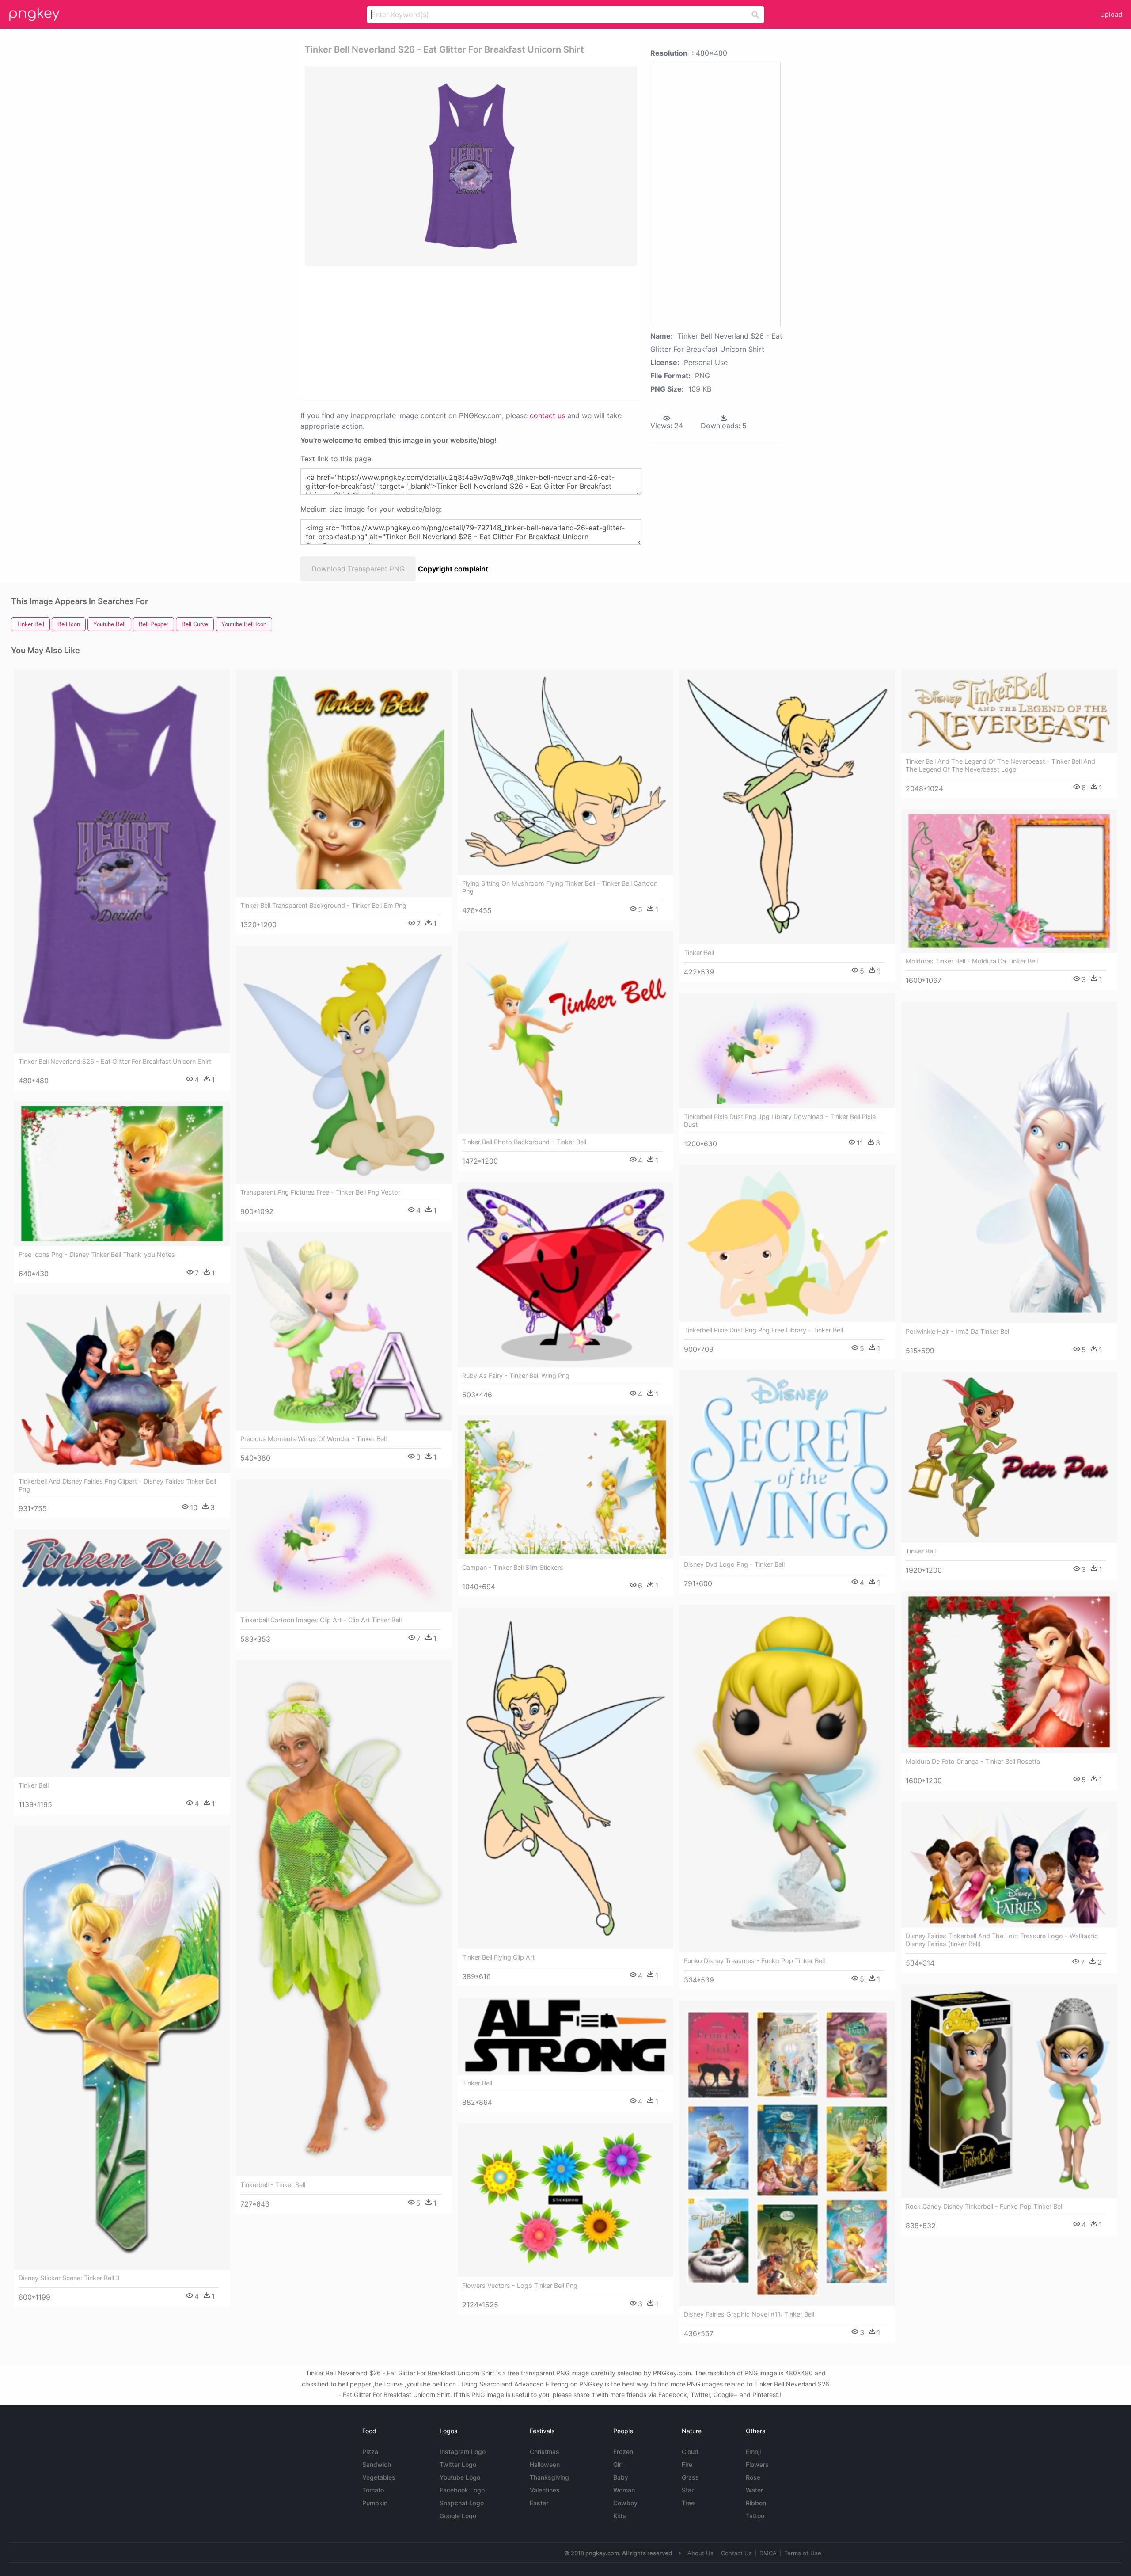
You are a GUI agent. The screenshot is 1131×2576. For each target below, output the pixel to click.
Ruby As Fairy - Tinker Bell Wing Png (516, 1376)
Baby (621, 2477)
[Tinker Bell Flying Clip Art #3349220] (565, 1778)
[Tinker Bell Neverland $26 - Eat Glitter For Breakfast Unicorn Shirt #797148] (122, 861)
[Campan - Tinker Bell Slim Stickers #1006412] (565, 1487)
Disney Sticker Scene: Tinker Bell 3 (69, 2278)
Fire (687, 2464)
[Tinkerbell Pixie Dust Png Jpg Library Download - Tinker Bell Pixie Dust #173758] (787, 1051)
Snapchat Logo (462, 2503)
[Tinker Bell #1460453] (122, 1653)
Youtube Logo (460, 2477)
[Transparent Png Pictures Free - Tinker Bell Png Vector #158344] (344, 1065)
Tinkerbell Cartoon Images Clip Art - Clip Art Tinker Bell (321, 1620)
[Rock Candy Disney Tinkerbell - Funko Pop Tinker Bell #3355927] (1009, 2091)
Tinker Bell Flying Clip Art (498, 1957)
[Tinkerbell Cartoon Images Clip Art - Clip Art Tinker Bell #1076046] (344, 1545)
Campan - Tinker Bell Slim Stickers (513, 1567)
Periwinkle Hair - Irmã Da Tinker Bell (958, 1331)
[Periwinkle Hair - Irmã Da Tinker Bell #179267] (1009, 1162)
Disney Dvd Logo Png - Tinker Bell (734, 1564)
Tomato (373, 2490)
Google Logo (458, 2516)
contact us (547, 415)
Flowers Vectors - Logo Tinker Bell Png (520, 2285)
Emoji (753, 2452)
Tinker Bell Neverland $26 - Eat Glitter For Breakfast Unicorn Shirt (115, 1061)
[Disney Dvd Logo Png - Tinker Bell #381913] (787, 1463)
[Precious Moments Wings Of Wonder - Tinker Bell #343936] (344, 1331)
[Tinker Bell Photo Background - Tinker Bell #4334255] (565, 1032)
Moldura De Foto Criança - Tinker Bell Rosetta (973, 1761)
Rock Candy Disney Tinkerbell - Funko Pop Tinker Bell (985, 2206)
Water (754, 2490)
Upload (1111, 14)
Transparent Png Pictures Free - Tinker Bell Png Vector (320, 1192)
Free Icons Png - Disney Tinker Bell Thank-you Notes (97, 1254)
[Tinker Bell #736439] (1009, 1457)
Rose (753, 2477)
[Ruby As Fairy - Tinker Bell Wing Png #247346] (565, 1275)
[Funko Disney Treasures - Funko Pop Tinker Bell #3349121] (787, 1778)
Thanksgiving (549, 2477)
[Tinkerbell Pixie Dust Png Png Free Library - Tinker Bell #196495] (787, 1243)
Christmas (545, 2452)
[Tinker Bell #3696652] (565, 2036)
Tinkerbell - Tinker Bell (273, 2185)
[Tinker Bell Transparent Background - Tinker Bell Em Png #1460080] (344, 783)
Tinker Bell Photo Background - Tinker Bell (524, 1142)
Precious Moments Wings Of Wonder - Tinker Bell (313, 1439)
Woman (624, 2490)
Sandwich (377, 2464)
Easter (539, 2503)
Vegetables (379, 2477)
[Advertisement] (459, 332)
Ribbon (756, 2503)
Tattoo (755, 2516)
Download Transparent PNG (358, 569)
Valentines (545, 2490)
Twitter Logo (458, 2464)
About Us (700, 2553)
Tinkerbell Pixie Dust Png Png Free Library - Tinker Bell (763, 1330)
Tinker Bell (699, 953)
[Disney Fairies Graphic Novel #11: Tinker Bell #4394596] (787, 2153)
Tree (688, 2503)
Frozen (623, 2452)
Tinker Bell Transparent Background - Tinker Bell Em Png (323, 905)
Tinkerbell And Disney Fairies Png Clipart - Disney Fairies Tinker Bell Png (117, 1485)
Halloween (545, 2464)
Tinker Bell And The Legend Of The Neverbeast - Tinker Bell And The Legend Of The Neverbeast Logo (1000, 765)
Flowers (757, 2464)
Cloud (690, 2452)
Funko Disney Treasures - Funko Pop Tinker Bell (754, 1961)
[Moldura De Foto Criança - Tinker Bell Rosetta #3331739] (1009, 1672)
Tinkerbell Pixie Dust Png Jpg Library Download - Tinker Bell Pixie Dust (780, 1121)
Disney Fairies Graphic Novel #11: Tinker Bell (749, 2314)
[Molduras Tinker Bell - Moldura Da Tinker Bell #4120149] (1009, 881)
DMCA (768, 2553)
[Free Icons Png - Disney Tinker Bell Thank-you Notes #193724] (122, 1174)
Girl (618, 2464)
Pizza (370, 2452)
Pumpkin (375, 2503)
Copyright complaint (453, 569)
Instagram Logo (463, 2452)
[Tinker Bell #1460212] (787, 807)
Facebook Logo (462, 2490)
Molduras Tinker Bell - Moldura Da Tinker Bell (972, 961)
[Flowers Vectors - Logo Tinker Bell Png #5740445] (565, 2200)
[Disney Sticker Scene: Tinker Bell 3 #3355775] (122, 2047)
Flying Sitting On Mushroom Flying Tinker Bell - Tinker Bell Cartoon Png (560, 887)
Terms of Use (803, 2553)
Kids (620, 2516)
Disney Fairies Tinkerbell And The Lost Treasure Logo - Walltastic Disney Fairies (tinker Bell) (1002, 1940)
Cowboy (625, 2503)
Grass (690, 2477)
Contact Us (736, 2553)
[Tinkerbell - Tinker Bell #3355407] (344, 1918)
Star (688, 2490)
